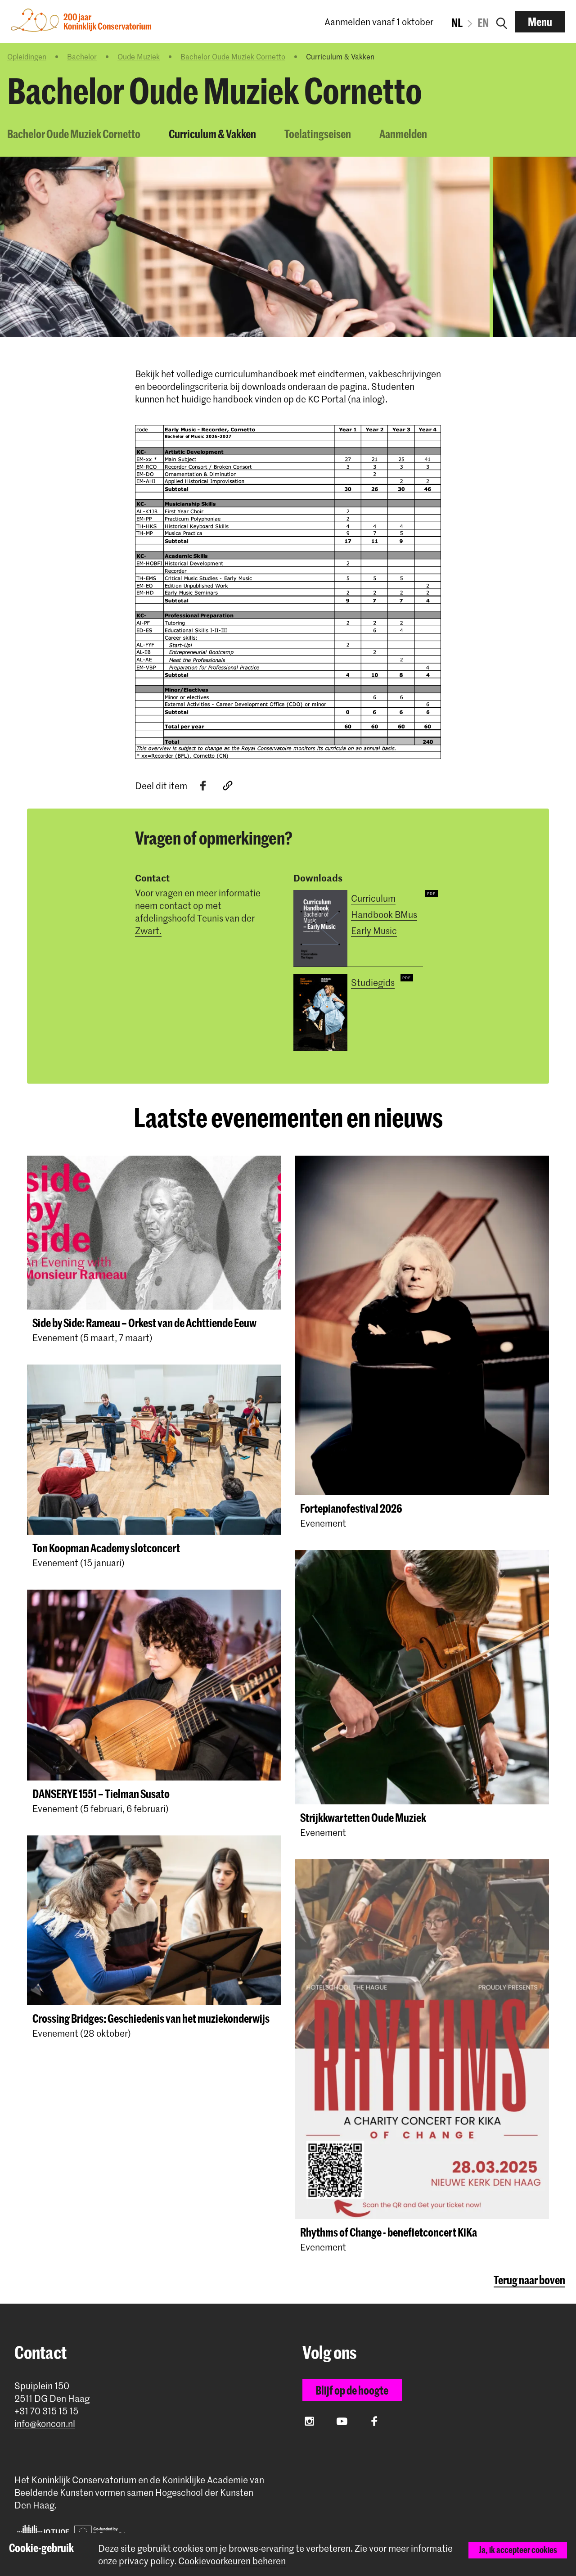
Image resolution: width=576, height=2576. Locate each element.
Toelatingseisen (318, 134)
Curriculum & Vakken (212, 134)
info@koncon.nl (45, 2424)
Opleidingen (27, 56)
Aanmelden (403, 134)
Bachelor (82, 56)
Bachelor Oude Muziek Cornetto (233, 56)
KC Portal (327, 399)
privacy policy (146, 2561)
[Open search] (502, 22)
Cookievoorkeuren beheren (232, 2561)
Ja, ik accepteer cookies (518, 2550)
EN (483, 23)
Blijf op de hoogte (352, 2390)
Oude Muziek (139, 56)
